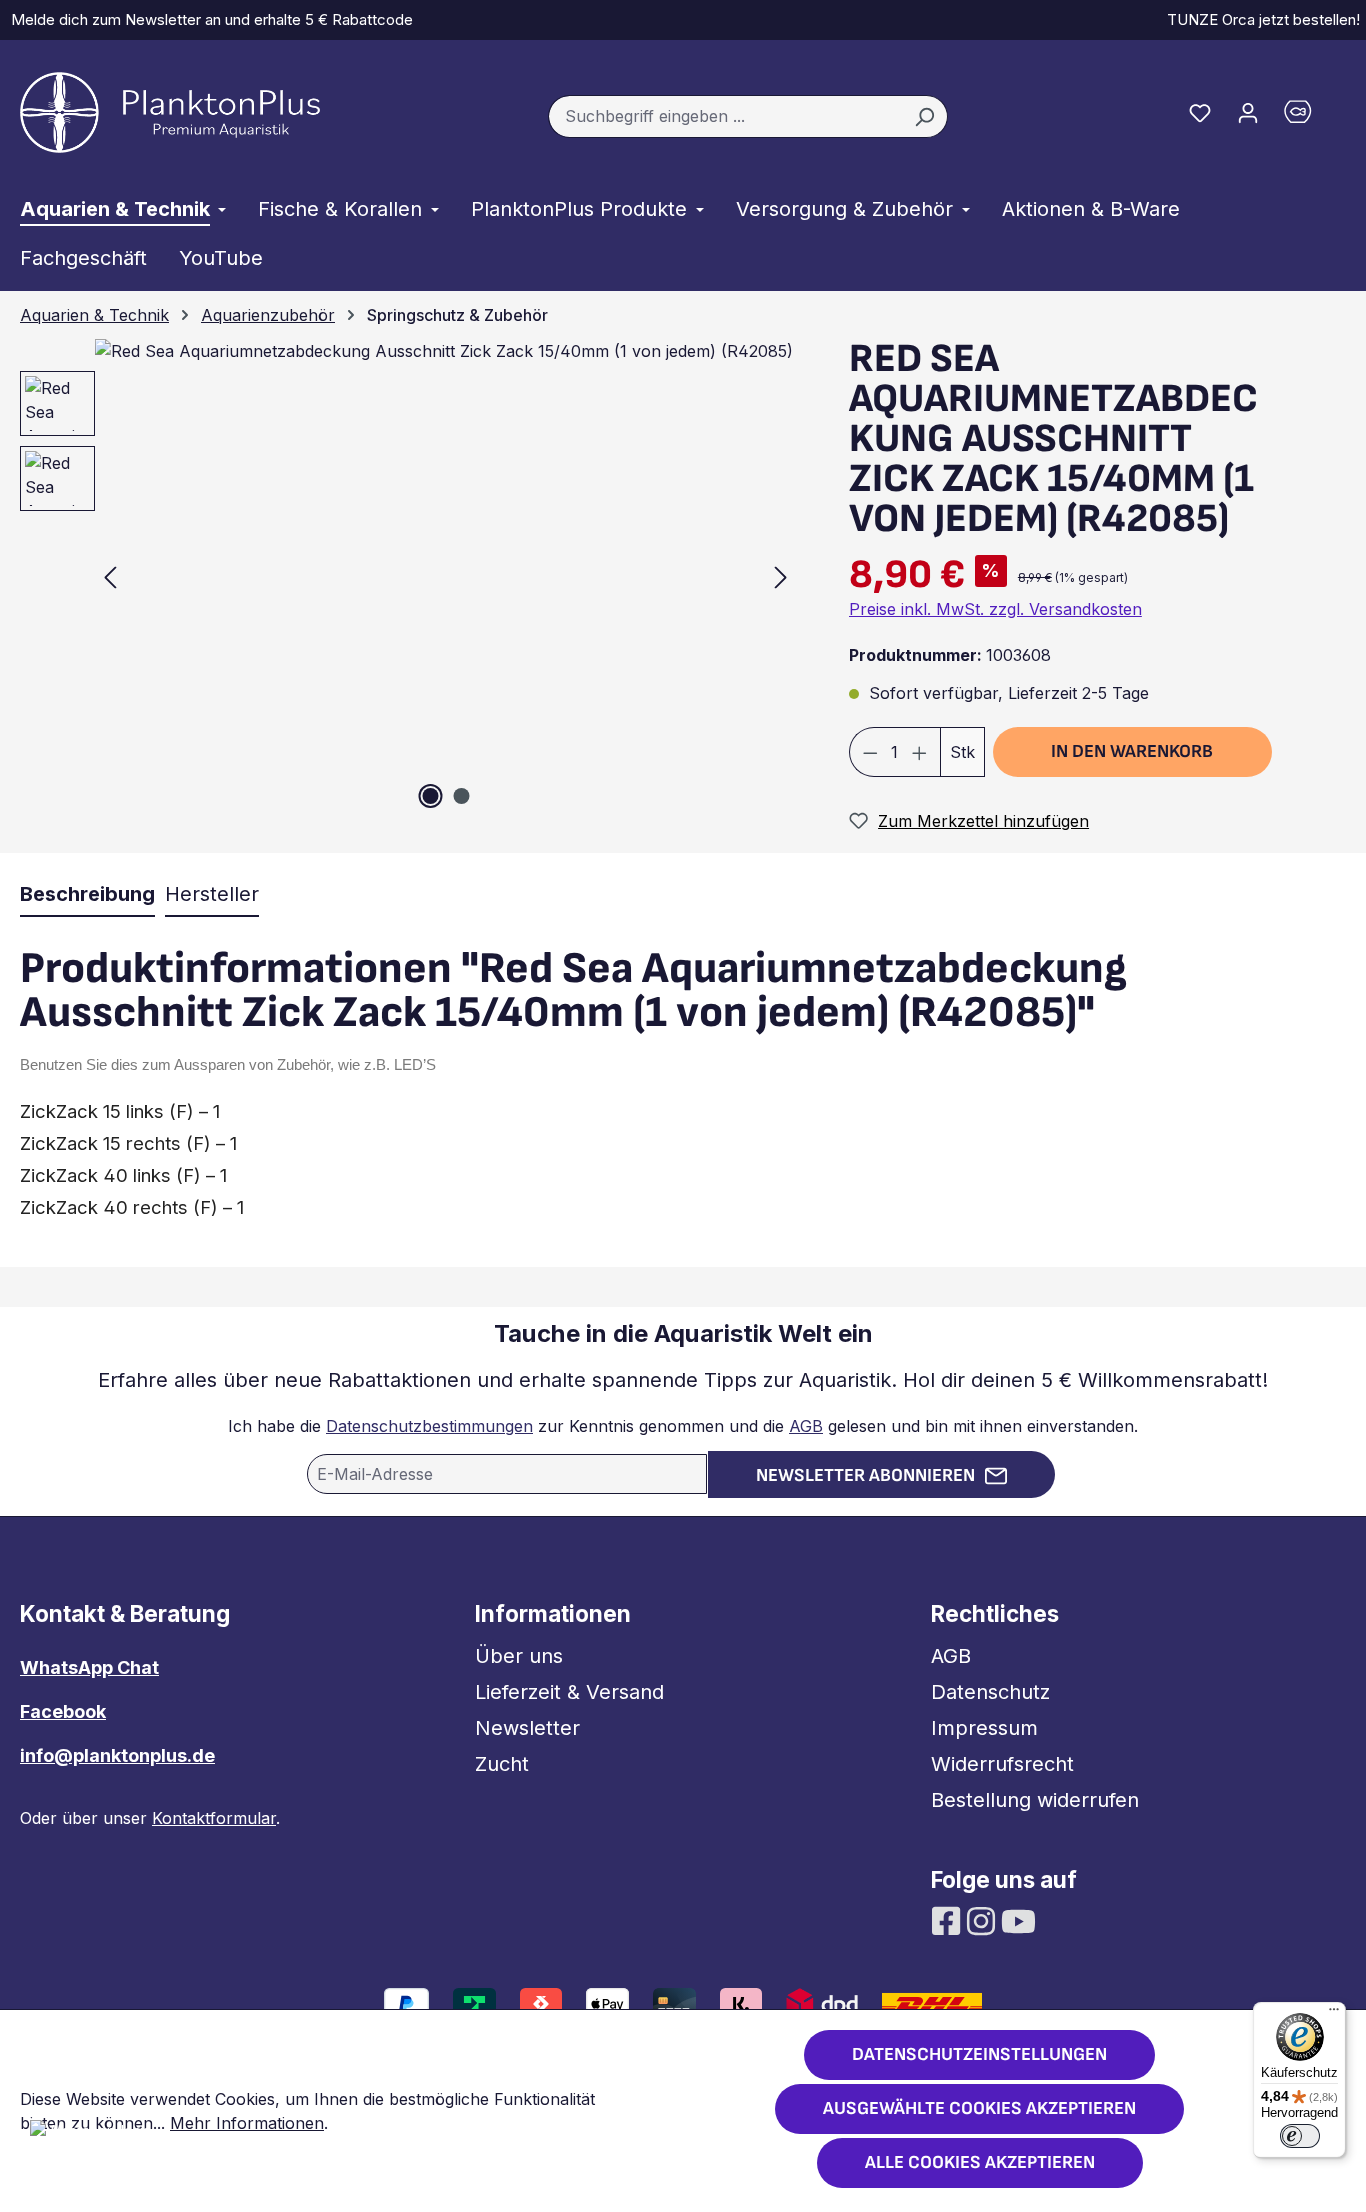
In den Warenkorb (1132, 751)
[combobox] (725, 117)
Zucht (502, 1764)
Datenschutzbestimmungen (429, 1426)
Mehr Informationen (247, 2123)
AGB (806, 1426)
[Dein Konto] (1248, 112)
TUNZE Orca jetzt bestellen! (1259, 19)
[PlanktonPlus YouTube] (1018, 1920)
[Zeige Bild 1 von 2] (430, 796)
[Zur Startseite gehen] (170, 112)
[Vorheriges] (110, 576)
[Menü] (1334, 2014)
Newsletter (527, 1728)
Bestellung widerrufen (1035, 1800)
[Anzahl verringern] (870, 752)
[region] (398, 576)
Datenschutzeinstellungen (979, 2054)
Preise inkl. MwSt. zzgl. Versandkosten (995, 609)
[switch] (1300, 2136)
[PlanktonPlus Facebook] (948, 1920)
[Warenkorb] (1309, 116)
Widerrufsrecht (1002, 1764)
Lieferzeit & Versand (569, 1692)
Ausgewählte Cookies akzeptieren (979, 2108)
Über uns (519, 1656)
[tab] (87, 895)
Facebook (63, 1711)
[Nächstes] (781, 576)
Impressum (984, 1728)
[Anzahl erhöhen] (920, 752)
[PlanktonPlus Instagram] (983, 1920)
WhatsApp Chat (89, 1667)
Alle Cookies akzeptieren (980, 2162)
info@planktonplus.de (117, 1755)
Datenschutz (990, 1692)
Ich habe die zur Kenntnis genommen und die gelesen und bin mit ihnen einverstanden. (683, 1426)
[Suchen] (924, 117)
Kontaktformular (214, 1818)
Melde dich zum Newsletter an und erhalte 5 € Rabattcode (208, 19)
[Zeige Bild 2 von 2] (461, 796)
